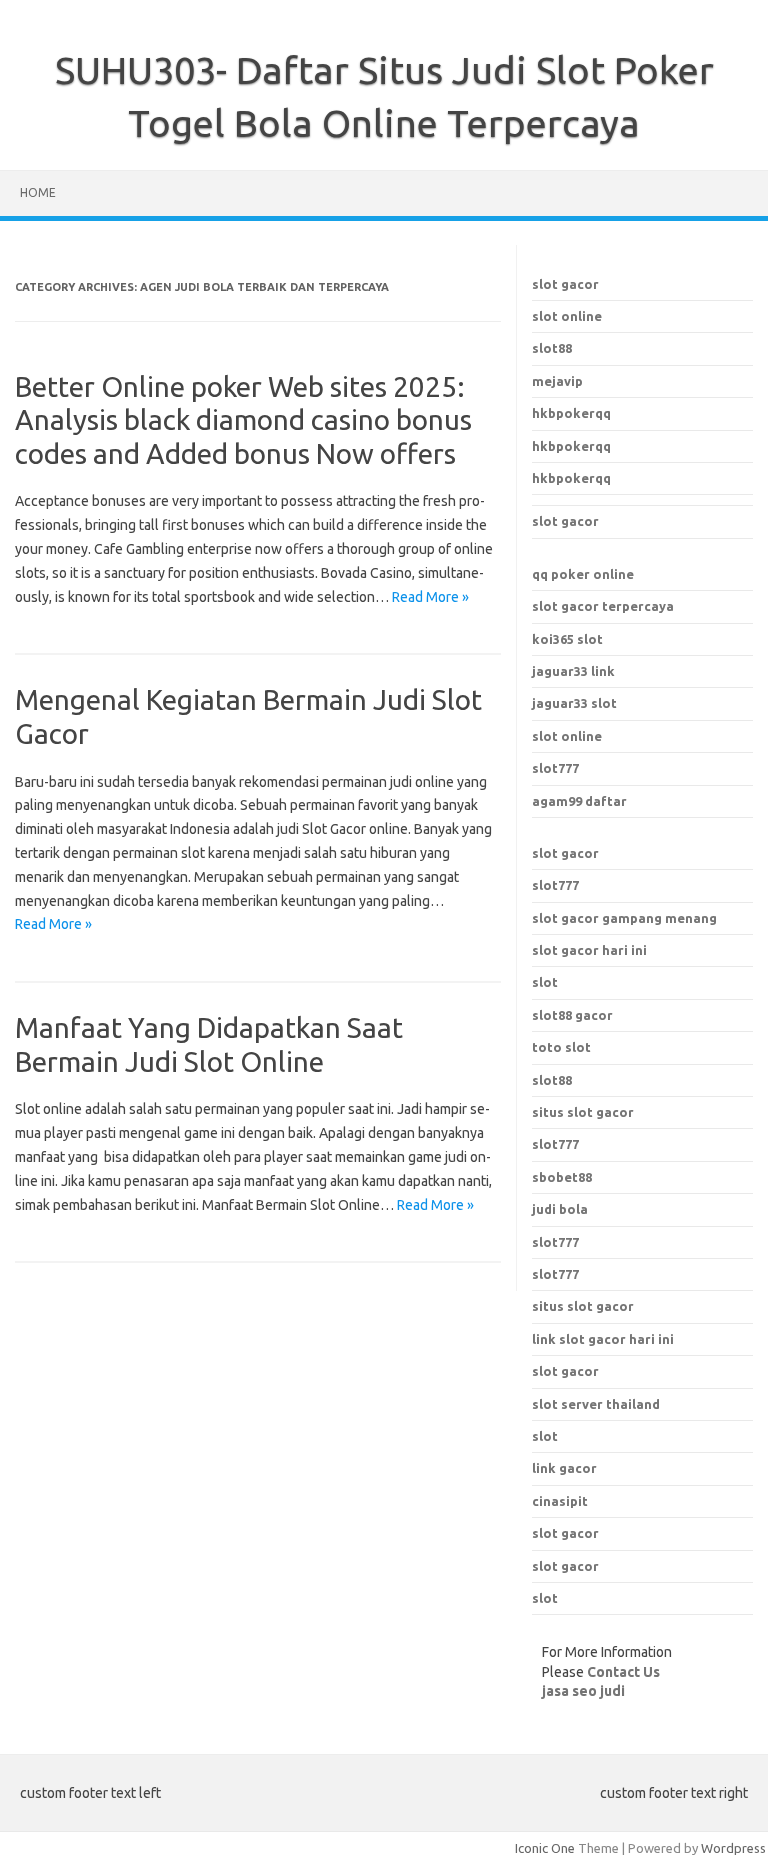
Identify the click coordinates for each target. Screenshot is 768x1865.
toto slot (561, 1047)
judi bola (560, 1209)
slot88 (552, 348)
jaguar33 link (573, 671)
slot (545, 982)
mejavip (557, 381)
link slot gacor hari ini (603, 1339)
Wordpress (733, 1848)
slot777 (555, 768)
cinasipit (560, 1501)
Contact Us (623, 1672)
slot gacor (565, 284)
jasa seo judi (583, 1691)
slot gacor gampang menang (624, 918)
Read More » (430, 597)
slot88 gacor (572, 1015)
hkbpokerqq (571, 413)
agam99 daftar (579, 801)
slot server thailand (596, 1404)
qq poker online (583, 574)
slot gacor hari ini (589, 950)
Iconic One (545, 1848)
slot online (567, 316)
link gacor (564, 1468)
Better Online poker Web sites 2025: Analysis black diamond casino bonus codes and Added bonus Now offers (243, 420)
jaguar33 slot (574, 703)
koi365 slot (567, 639)
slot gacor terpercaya (603, 606)
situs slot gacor (583, 1306)
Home (38, 192)
